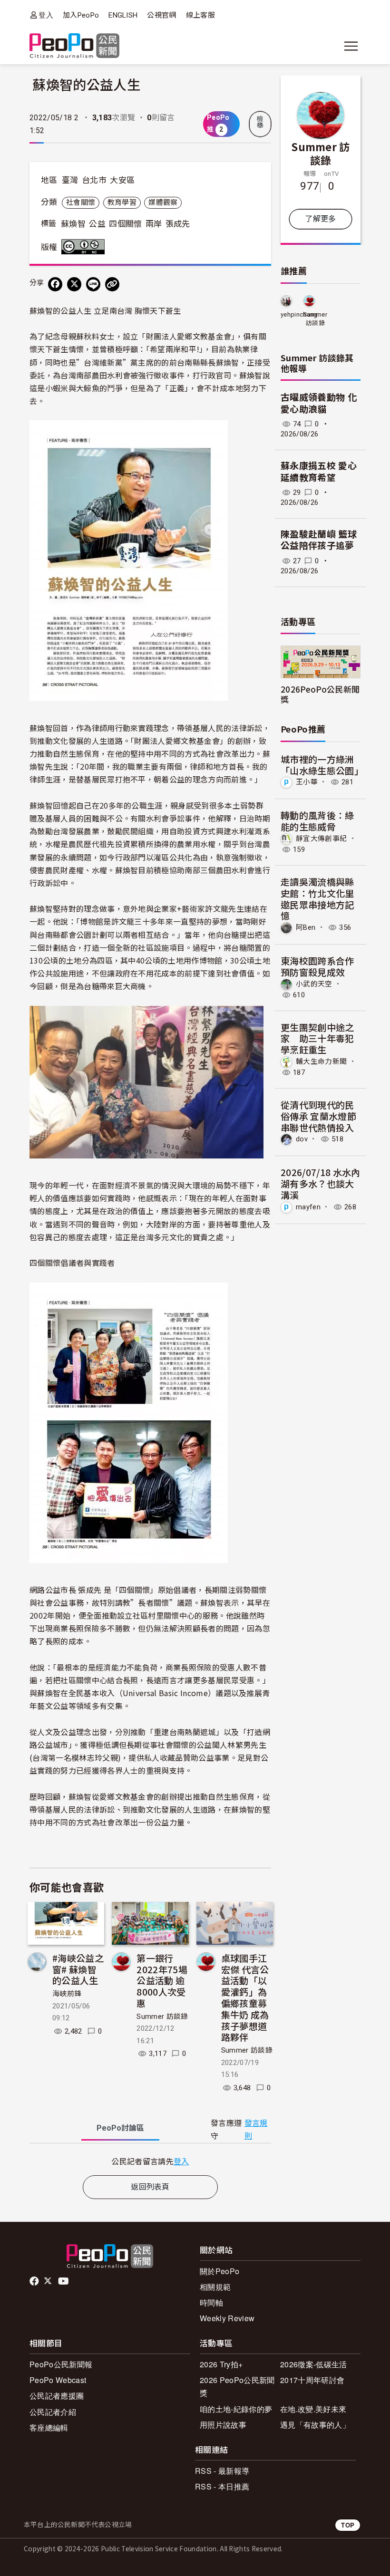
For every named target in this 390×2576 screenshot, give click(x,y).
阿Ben (306, 927)
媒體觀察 (163, 203)
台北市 (94, 180)
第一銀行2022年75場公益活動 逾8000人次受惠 (162, 1980)
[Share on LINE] (93, 284)
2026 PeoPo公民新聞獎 (237, 2386)
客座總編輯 (49, 2427)
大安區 (122, 180)
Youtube (64, 2281)
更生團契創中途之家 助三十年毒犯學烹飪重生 (317, 1038)
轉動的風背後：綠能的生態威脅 (317, 821)
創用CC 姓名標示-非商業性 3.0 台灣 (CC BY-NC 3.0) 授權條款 (85, 247)
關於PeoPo (219, 2271)
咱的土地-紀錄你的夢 (236, 2409)
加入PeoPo (81, 15)
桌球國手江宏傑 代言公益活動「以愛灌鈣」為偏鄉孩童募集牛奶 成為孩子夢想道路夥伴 (245, 1997)
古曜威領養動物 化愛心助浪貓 (319, 404)
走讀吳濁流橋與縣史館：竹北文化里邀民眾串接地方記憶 (317, 898)
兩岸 (154, 224)
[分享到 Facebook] (55, 284)
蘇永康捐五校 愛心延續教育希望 (319, 472)
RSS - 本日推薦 (222, 2486)
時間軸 (211, 2302)
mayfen (308, 1207)
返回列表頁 (150, 2187)
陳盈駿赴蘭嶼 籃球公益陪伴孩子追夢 (319, 540)
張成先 (178, 224)
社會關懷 (81, 203)
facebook (35, 2281)
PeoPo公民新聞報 (61, 2364)
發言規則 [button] (256, 2130)
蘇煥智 (73, 224)
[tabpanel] (150, 2161)
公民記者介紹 (53, 2412)
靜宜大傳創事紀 (321, 839)
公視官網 (161, 15)
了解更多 (320, 219)
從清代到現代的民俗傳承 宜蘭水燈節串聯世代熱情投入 (318, 1116)
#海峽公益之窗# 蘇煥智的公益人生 (78, 1969)
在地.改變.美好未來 (313, 2409)
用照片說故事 (223, 2425)
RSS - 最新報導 (222, 2471)
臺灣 (70, 180)
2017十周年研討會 (312, 2380)
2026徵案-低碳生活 (314, 2364)
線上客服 (200, 15)
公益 (97, 224)
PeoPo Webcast (58, 2380)
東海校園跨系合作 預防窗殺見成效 (317, 966)
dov (302, 1139)
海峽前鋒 (67, 1994)
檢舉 (260, 122)
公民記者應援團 (57, 2396)
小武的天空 (314, 984)
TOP (348, 2525)
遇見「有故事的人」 (315, 2425)
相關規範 (215, 2287)
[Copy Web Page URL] (112, 284)
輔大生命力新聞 (321, 1061)
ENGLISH (123, 15)
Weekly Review (227, 2318)
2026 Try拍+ (221, 2364)
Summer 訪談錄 (162, 2016)
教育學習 (122, 203)
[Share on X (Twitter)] (74, 284)
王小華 (307, 782)
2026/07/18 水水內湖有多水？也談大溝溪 (320, 1183)
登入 (46, 15)
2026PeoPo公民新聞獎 (320, 694)
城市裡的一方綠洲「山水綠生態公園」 (322, 765)
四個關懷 (125, 224)
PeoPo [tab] (120, 2128)
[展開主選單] (351, 46)
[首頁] (74, 46)
